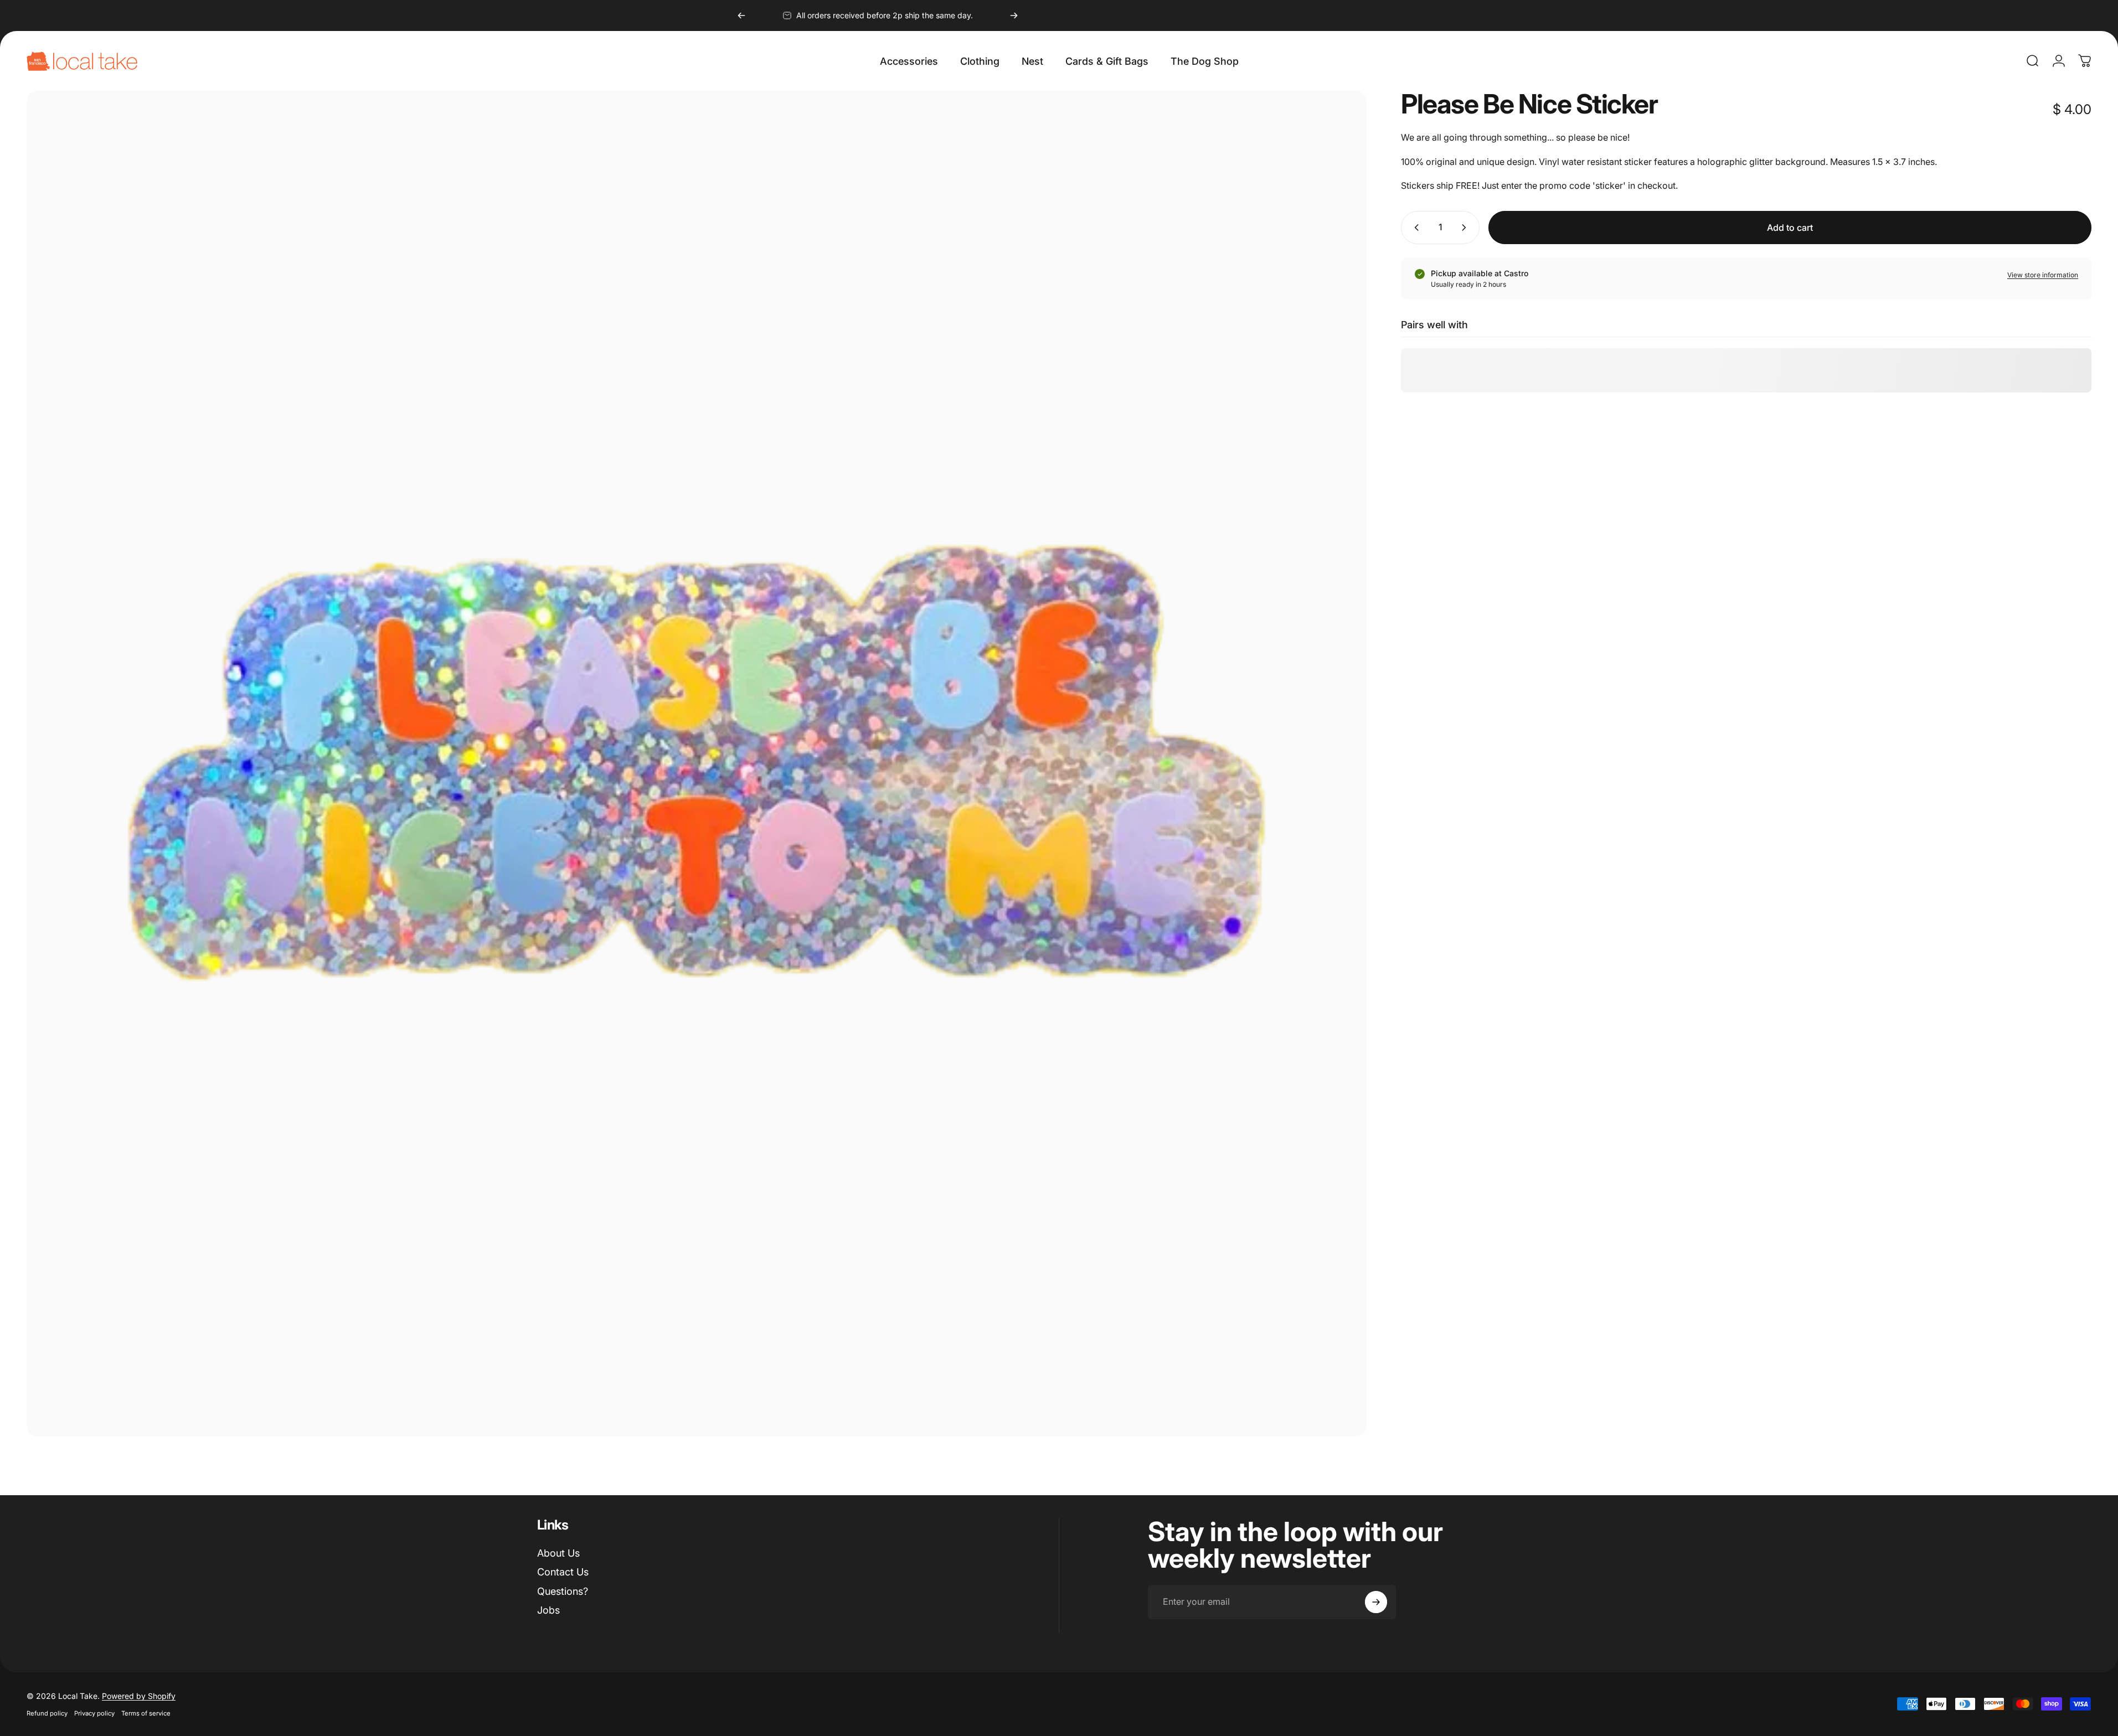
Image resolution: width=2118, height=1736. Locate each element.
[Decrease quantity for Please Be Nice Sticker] (1414, 228)
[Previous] (741, 15)
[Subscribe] (1376, 1602)
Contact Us (563, 1572)
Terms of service (146, 1713)
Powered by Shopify (139, 1696)
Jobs (548, 1610)
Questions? (563, 1591)
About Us (558, 1553)
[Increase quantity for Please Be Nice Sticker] (1466, 228)
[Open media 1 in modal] (697, 764)
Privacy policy (94, 1713)
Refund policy (47, 1713)
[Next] (1014, 15)
